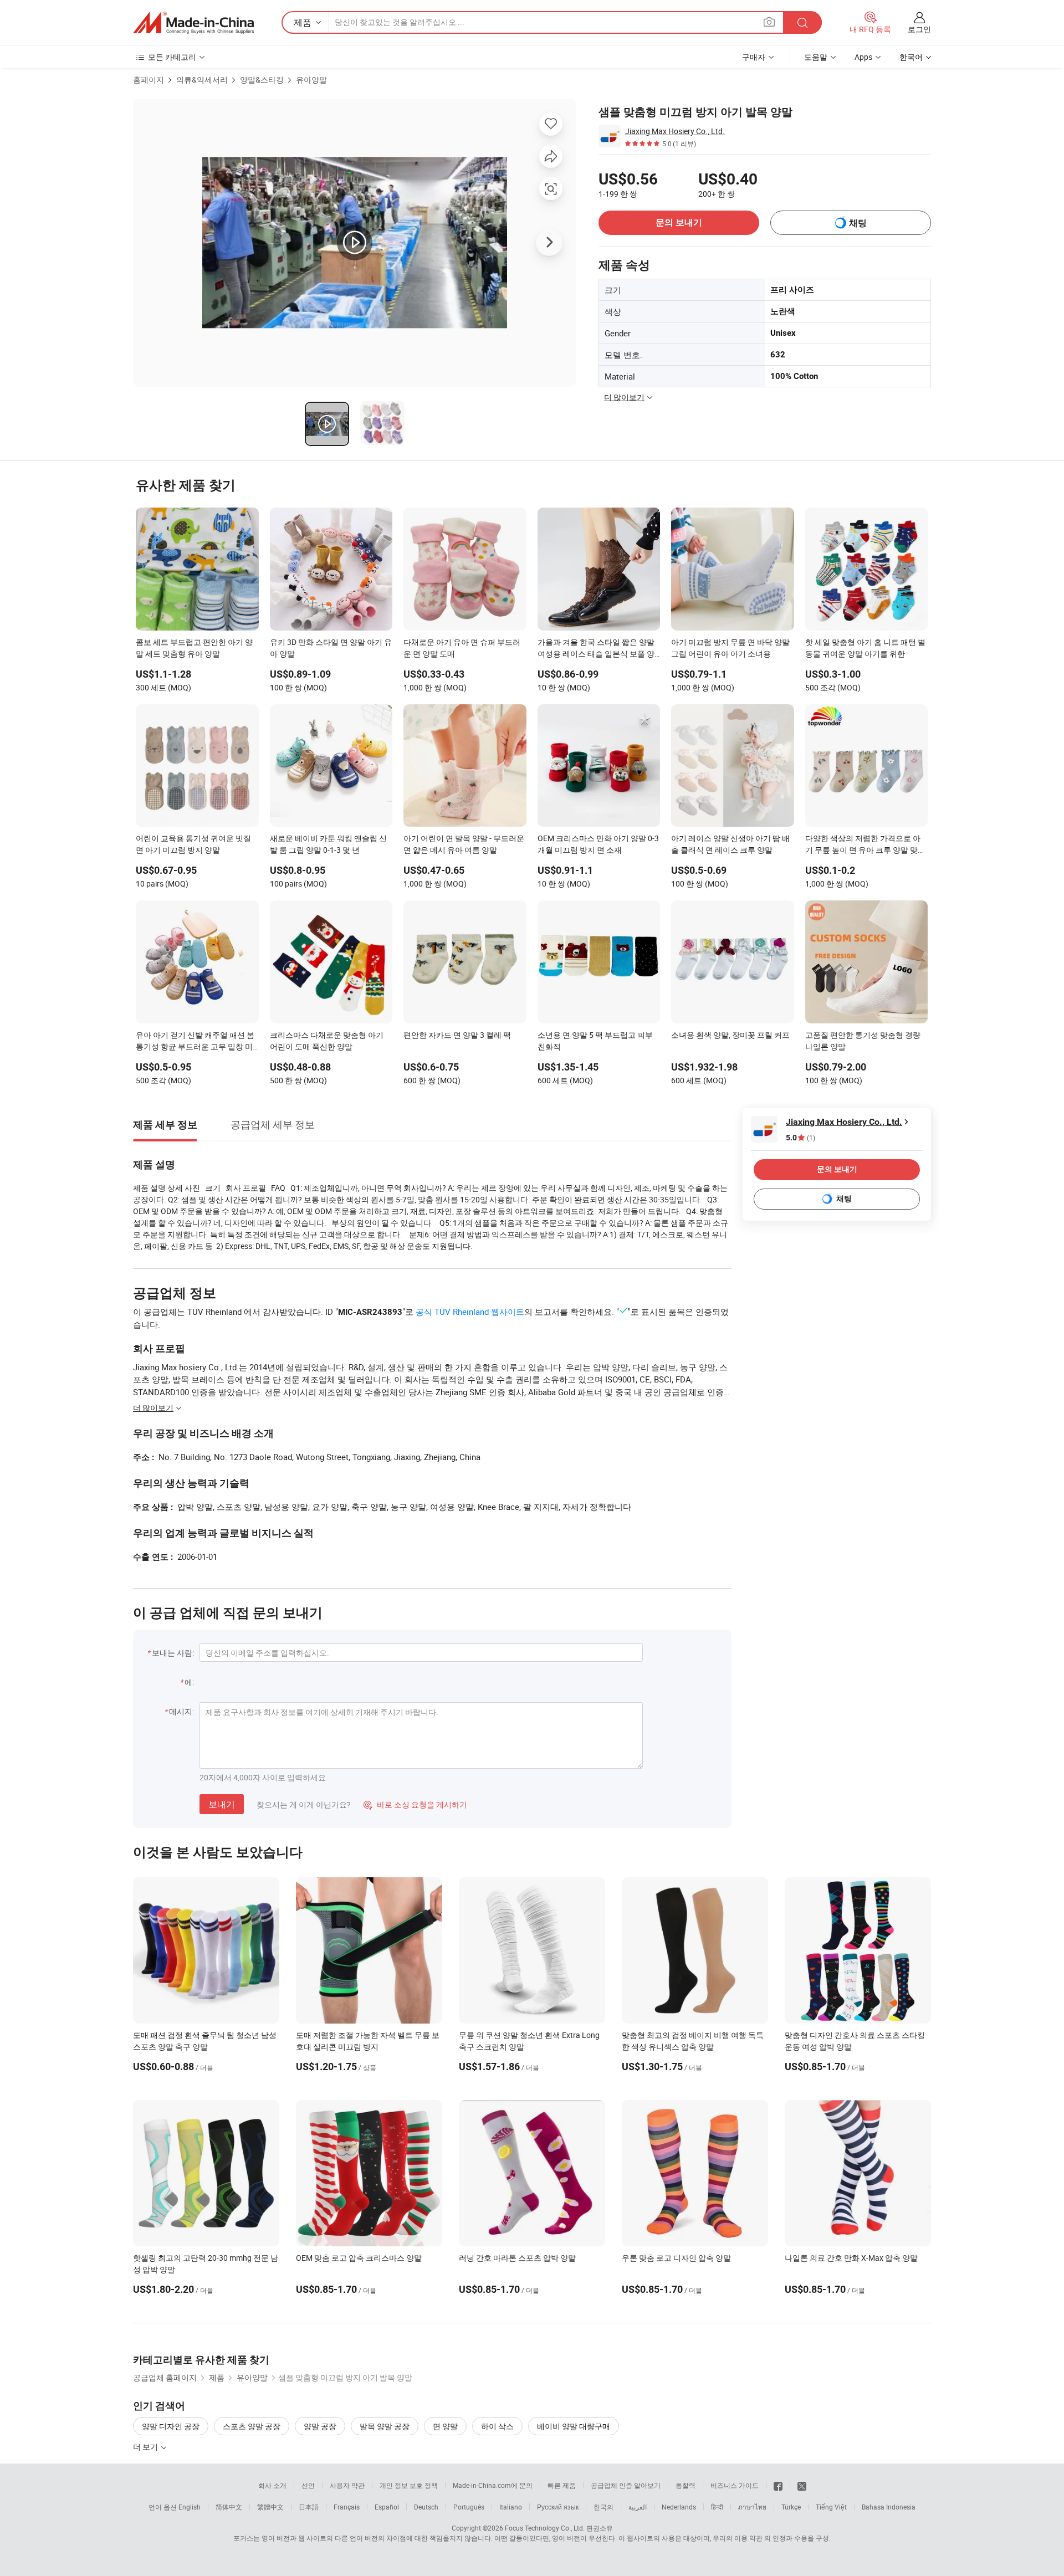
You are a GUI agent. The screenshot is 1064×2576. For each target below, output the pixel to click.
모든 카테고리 (172, 57)
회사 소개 (272, 2485)
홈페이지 (149, 80)
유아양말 (311, 80)
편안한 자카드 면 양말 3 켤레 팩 (457, 1035)
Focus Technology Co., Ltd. (545, 2528)
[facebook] (778, 2485)
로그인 (919, 29)
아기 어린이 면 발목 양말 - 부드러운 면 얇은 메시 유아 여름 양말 (464, 844)
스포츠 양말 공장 (252, 2426)
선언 (308, 2485)
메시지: (181, 1711)
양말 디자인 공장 (171, 2426)
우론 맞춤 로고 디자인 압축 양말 (676, 2258)
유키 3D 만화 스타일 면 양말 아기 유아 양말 (331, 648)
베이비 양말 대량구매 (574, 2426)
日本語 (309, 2507)
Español (387, 2507)
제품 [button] (303, 22)
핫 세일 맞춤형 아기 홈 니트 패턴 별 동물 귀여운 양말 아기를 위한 (865, 648)
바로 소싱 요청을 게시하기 (415, 1804)
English (190, 2507)
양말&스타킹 (262, 80)
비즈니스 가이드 (735, 2485)
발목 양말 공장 (385, 2426)
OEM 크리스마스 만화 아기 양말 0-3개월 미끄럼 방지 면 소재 (598, 844)
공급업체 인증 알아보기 (626, 2485)
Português (469, 2507)
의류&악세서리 (202, 80)
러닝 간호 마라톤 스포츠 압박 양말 (517, 2258)
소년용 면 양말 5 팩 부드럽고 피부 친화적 (595, 1041)
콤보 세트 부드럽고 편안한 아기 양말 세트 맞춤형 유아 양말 (194, 648)
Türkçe (791, 2507)
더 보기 (146, 2447)
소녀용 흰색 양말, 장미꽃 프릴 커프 (730, 1035)
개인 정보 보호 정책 (409, 2485)
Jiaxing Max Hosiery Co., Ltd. (675, 131)
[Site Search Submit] (802, 22)
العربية (638, 2507)
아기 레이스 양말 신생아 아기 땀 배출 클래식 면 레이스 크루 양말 (730, 844)
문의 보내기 (679, 222)
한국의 (603, 2507)
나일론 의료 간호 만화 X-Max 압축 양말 (851, 2258)
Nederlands (679, 2507)
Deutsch (426, 2507)
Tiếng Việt (831, 2507)
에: (189, 1682)
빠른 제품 (562, 2485)
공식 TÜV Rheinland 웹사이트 (470, 1312)
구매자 (754, 57)
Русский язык (558, 2507)
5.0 (800, 1138)
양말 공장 (320, 2426)
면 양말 (445, 2426)
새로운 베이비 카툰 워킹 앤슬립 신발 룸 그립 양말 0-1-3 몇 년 (328, 844)
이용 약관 (748, 2538)
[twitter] (802, 2485)
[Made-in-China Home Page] (193, 23)
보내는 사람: (173, 1653)
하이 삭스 (497, 2426)
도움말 (816, 57)
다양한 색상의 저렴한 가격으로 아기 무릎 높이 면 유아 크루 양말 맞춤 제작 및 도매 (865, 845)
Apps (863, 57)
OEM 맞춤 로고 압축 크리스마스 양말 (359, 2258)
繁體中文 (270, 2507)
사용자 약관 (347, 2485)
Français (347, 2507)
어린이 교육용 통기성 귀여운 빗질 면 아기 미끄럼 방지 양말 (193, 844)
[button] (769, 22)
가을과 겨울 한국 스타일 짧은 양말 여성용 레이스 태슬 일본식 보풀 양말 (596, 649)
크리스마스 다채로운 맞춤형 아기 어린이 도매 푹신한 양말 (327, 1041)
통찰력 (686, 2485)
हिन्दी (717, 2507)
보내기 (222, 1804)
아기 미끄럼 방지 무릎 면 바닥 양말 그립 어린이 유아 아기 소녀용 (730, 648)
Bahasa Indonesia (889, 2507)
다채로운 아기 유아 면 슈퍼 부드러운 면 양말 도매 (462, 648)
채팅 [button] (858, 223)
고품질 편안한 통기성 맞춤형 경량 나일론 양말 (863, 1041)
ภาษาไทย (752, 2507)
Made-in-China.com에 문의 (493, 2485)
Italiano (511, 2507)
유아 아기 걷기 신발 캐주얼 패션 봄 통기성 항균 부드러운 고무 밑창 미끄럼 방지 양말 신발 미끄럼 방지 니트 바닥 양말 (195, 1042)
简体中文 (229, 2507)
